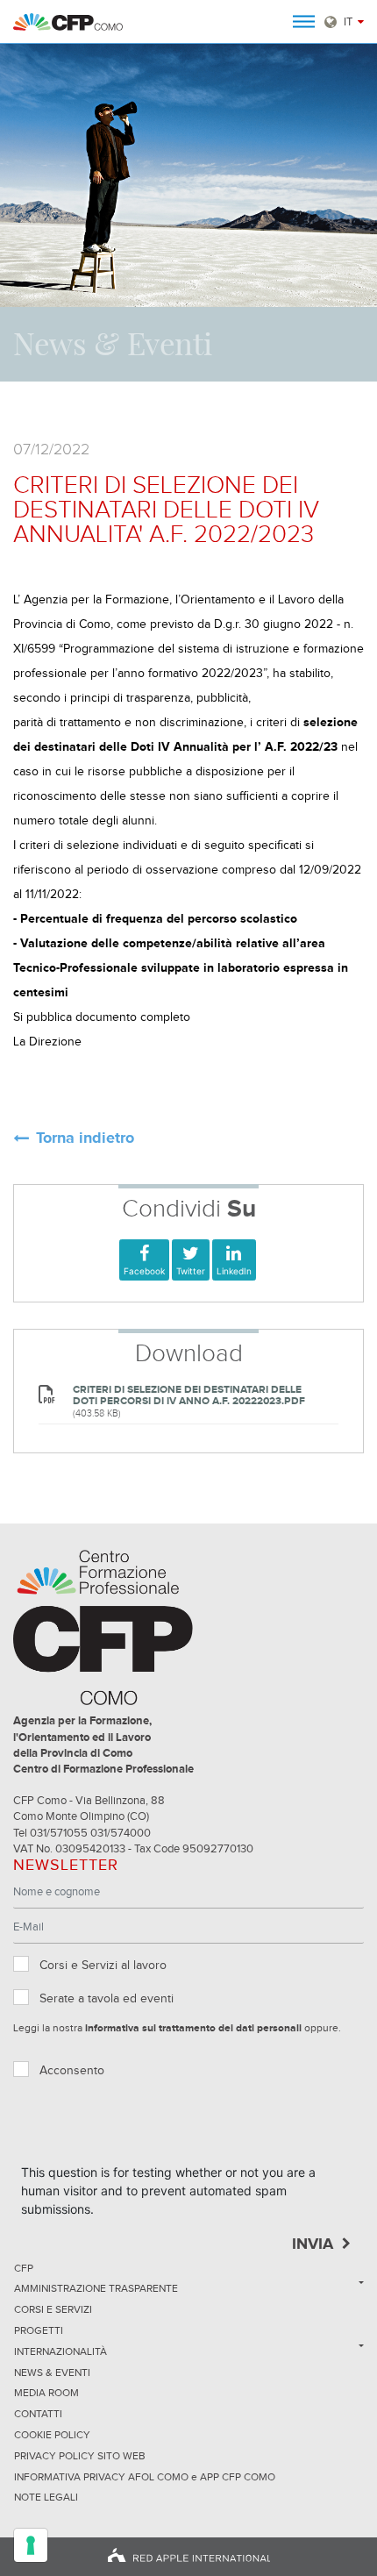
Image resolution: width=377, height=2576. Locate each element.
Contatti (38, 2415)
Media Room (46, 2394)
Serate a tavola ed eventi (107, 1999)
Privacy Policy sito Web (80, 2457)
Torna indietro (85, 1139)
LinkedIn (234, 1271)
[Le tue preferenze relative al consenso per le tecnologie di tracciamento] (31, 2545)
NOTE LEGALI (46, 2498)
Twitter (191, 1271)
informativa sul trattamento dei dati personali (193, 2029)
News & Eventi (52, 2373)
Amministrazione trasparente (96, 2289)
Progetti (39, 2331)
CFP (24, 2269)
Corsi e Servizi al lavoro (103, 1966)
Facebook (144, 1271)
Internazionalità (60, 2352)
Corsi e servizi (53, 2310)
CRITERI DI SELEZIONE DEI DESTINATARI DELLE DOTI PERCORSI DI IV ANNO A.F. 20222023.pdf (189, 1395)
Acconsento (72, 2071)
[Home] (68, 22)
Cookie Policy (52, 2436)
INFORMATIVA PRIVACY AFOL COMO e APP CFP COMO (145, 2478)
